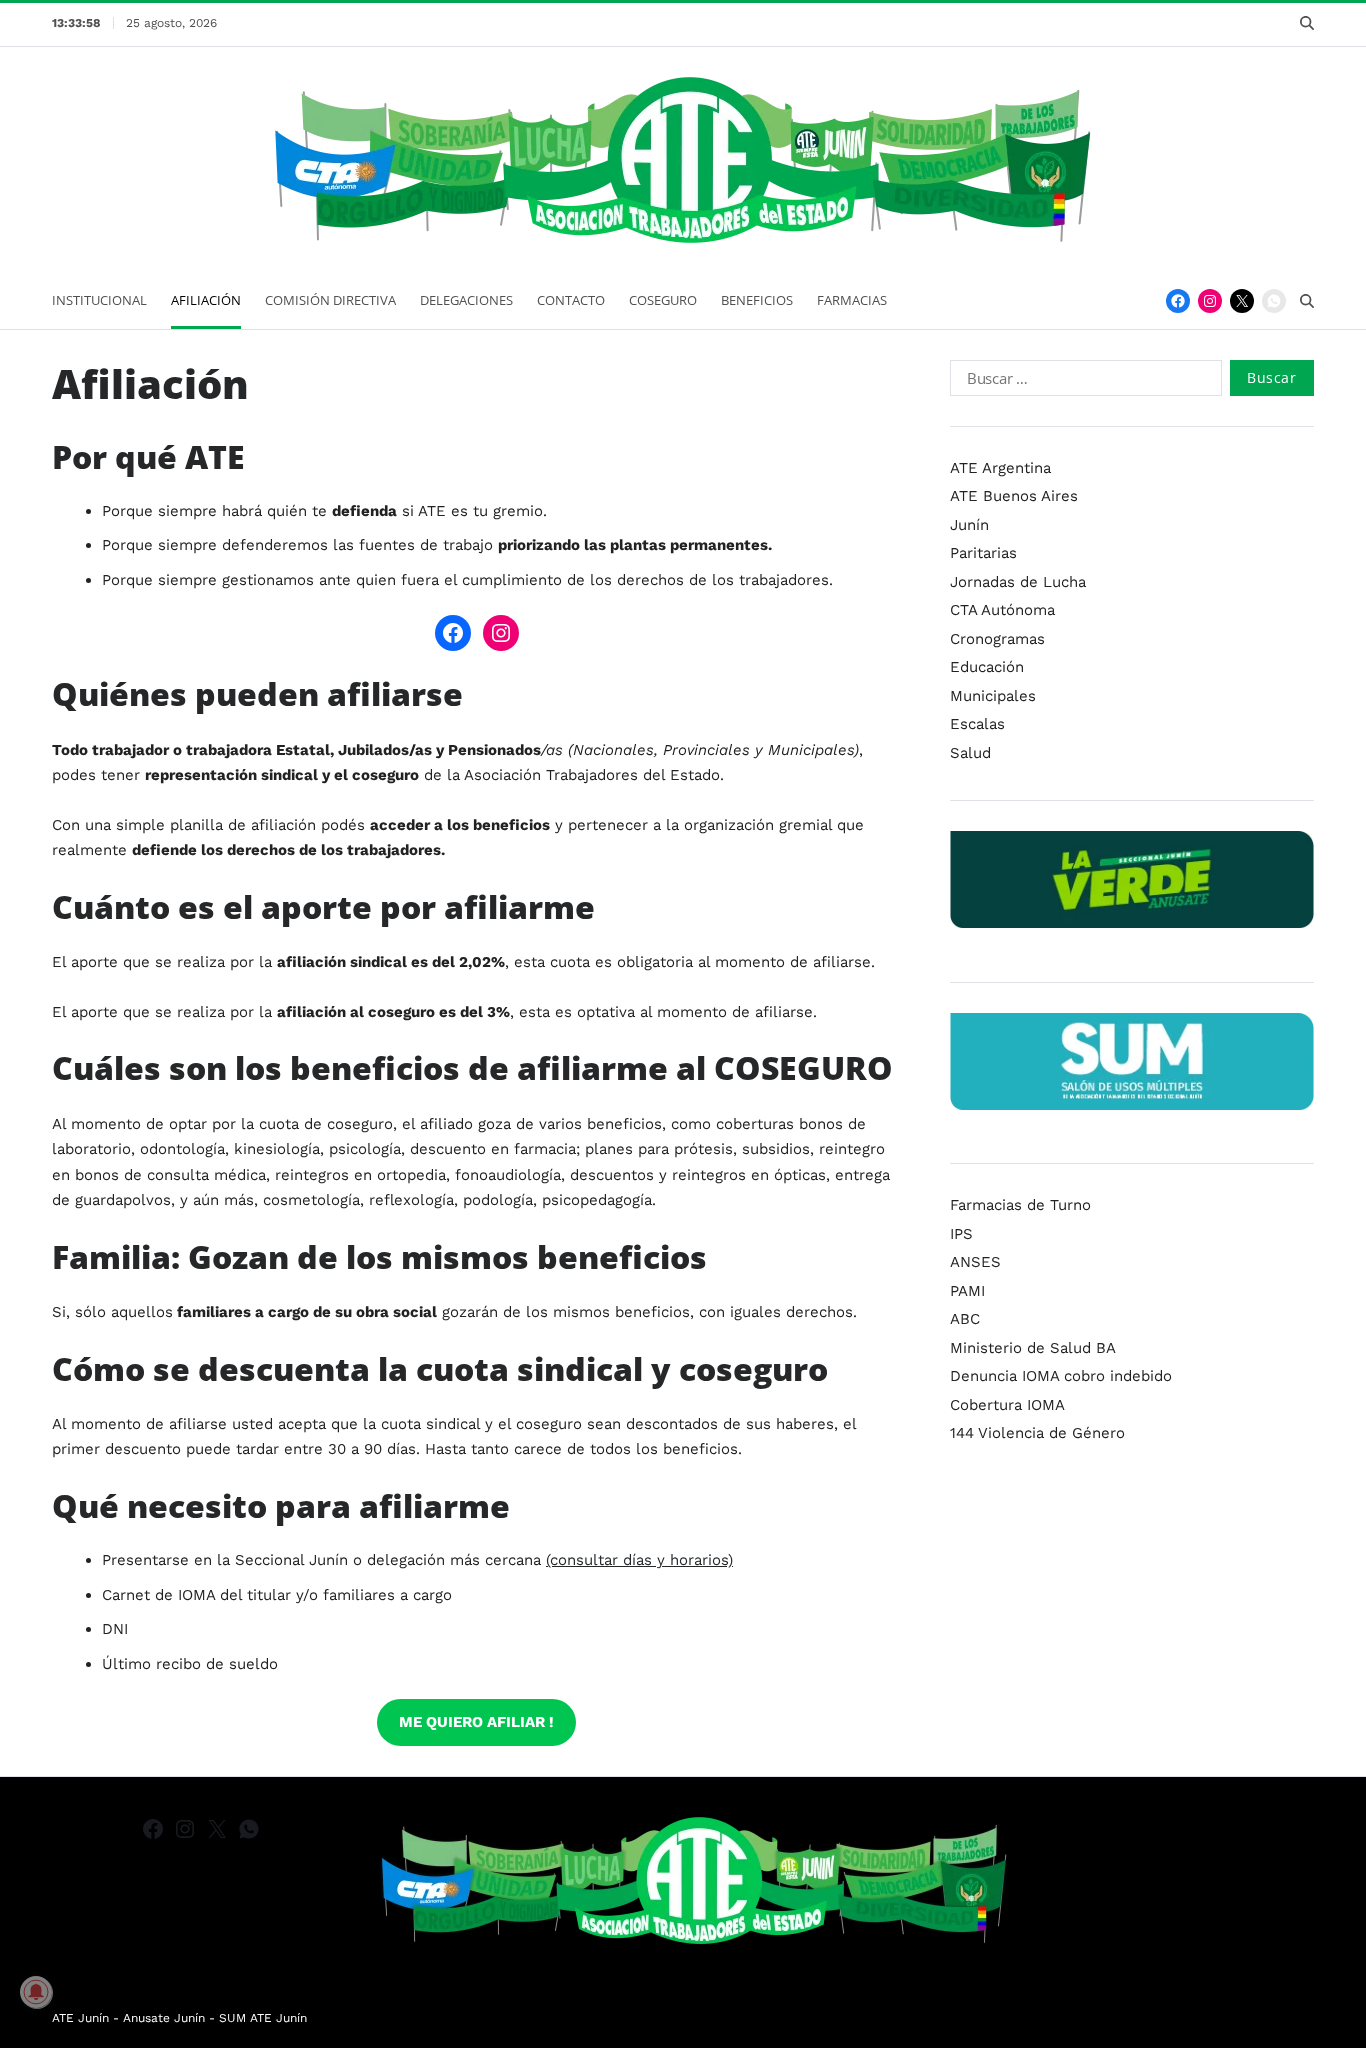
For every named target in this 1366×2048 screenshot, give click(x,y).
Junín (969, 525)
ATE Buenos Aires (1014, 496)
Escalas (977, 724)
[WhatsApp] (1274, 301)
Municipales (993, 696)
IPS (961, 1234)
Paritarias (983, 553)
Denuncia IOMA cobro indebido (1061, 1376)
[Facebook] (1178, 301)
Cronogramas (997, 639)
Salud (970, 753)
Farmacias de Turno (1020, 1205)
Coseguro (663, 300)
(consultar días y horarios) (639, 1560)
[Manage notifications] (36, 1992)
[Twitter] (1242, 301)
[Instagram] (1210, 301)
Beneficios (757, 300)
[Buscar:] (1082, 382)
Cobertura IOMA (1007, 1405)
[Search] (1307, 23)
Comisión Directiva (330, 300)
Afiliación (206, 300)
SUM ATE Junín (263, 2018)
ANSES (975, 1262)
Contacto (571, 300)
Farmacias (852, 300)
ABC (965, 1319)
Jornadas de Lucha (1018, 582)
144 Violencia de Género (1037, 1433)
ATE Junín (80, 2018)
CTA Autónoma (1002, 610)
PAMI (967, 1291)
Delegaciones (466, 300)
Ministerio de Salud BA (1033, 1348)
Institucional (99, 300)
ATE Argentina (1000, 468)
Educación (987, 667)
